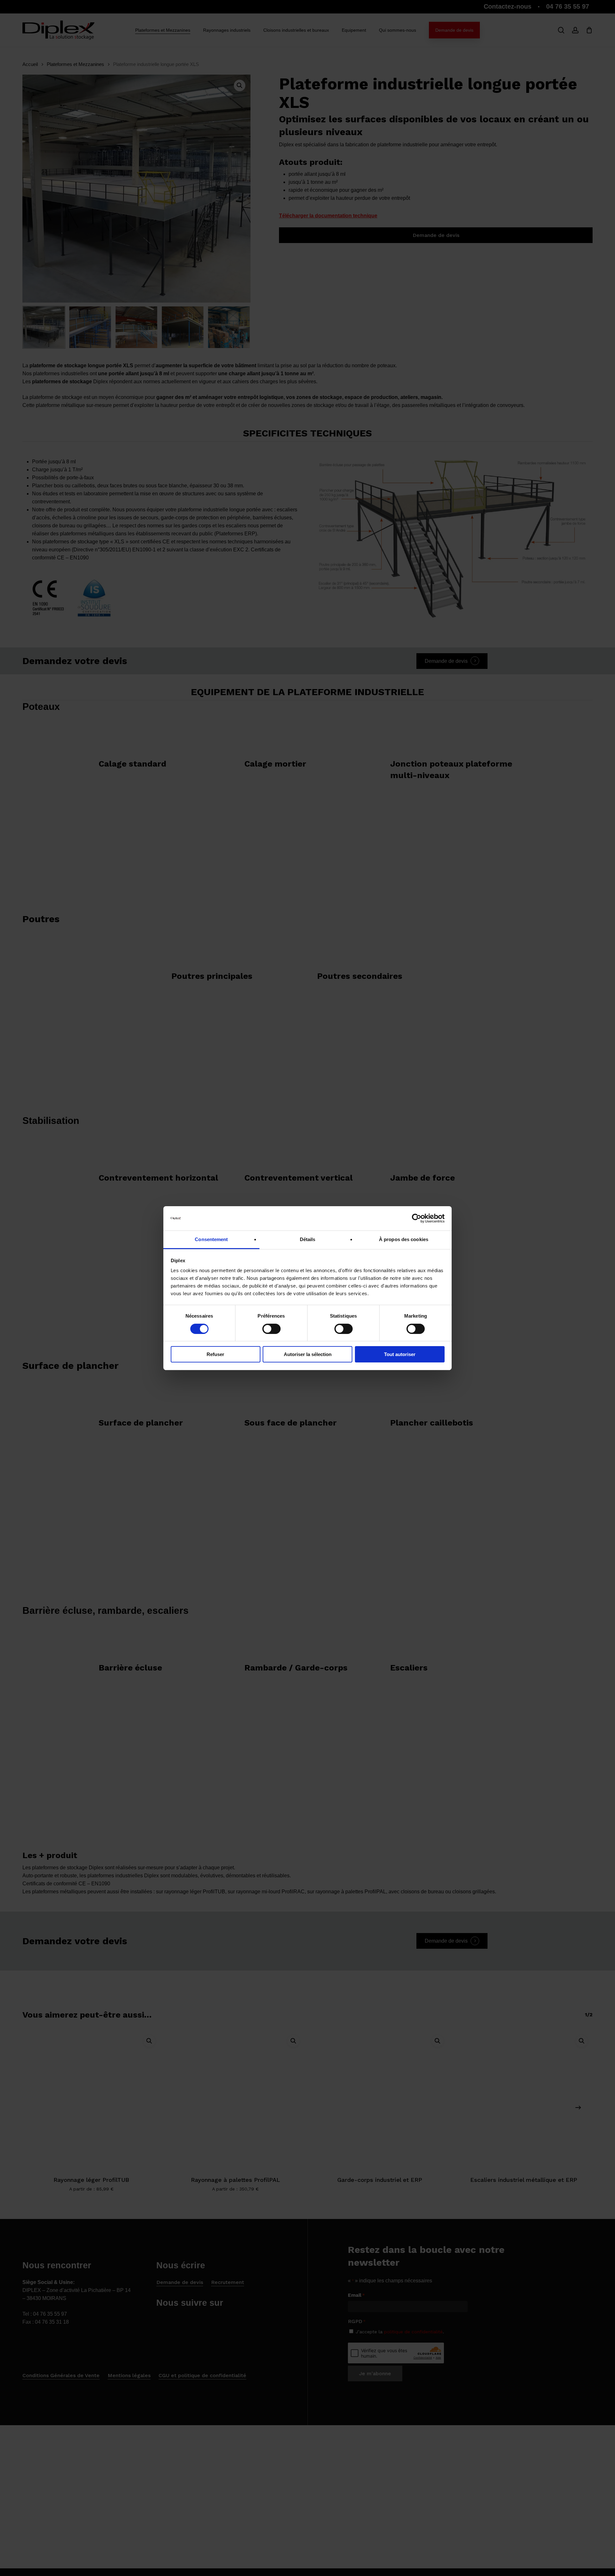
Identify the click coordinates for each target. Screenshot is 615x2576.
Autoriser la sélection (308, 1354)
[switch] (271, 1329)
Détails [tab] (308, 1239)
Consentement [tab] (211, 1239)
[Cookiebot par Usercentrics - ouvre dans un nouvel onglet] (417, 1218)
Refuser (215, 1354)
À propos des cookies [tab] (404, 1239)
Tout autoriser (400, 1354)
